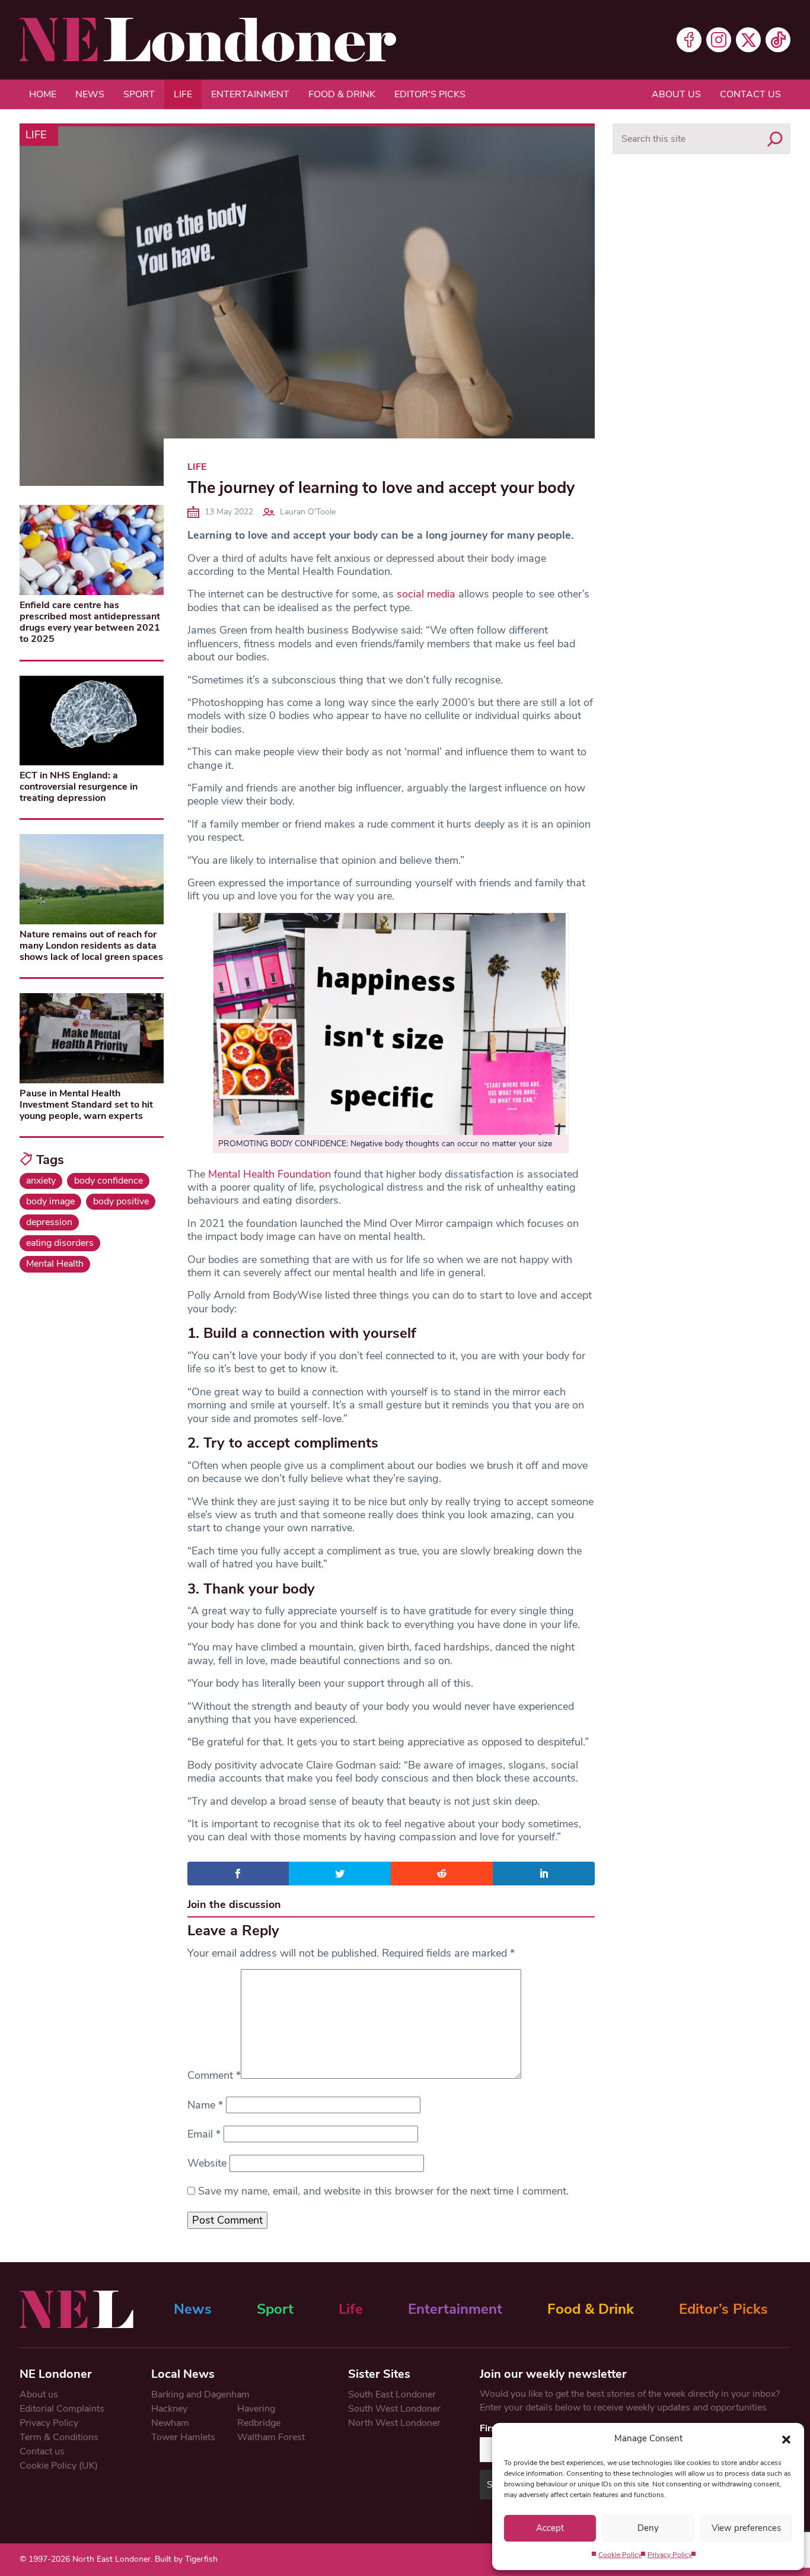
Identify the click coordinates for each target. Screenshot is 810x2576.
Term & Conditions (59, 2437)
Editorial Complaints (62, 2409)
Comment (214, 2075)
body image (50, 1201)
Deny (648, 2528)
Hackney (169, 2409)
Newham (170, 2423)
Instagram (719, 40)
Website (207, 2163)
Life (183, 94)
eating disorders (60, 1243)
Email (204, 2134)
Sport (139, 94)
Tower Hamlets (183, 2437)
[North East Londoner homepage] (208, 40)
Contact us (750, 94)
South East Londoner (392, 2394)
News (90, 94)
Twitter (748, 40)
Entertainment (250, 94)
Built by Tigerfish (186, 2559)
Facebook (689, 40)
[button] (786, 2438)
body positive (121, 1201)
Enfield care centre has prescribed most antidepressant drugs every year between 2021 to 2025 (90, 622)
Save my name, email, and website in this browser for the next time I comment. (383, 2191)
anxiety (41, 1181)
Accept (550, 2528)
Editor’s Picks (723, 2309)
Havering (256, 2409)
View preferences (746, 2528)
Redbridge (259, 2423)
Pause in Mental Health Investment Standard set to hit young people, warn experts (86, 1105)
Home (43, 94)
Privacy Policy (670, 2555)
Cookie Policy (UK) (59, 2466)
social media (426, 594)
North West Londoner (394, 2423)
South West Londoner (394, 2409)
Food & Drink (342, 94)
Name (205, 2105)
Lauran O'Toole (308, 512)
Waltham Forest (271, 2437)
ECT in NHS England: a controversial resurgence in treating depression (79, 787)
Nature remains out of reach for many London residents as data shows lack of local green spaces (91, 946)
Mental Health (55, 1264)
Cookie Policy (620, 2555)
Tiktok (778, 40)
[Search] (775, 139)
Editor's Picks (430, 94)
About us (676, 94)
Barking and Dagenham (200, 2394)
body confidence (109, 1181)
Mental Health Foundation (270, 1174)
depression (49, 1222)
